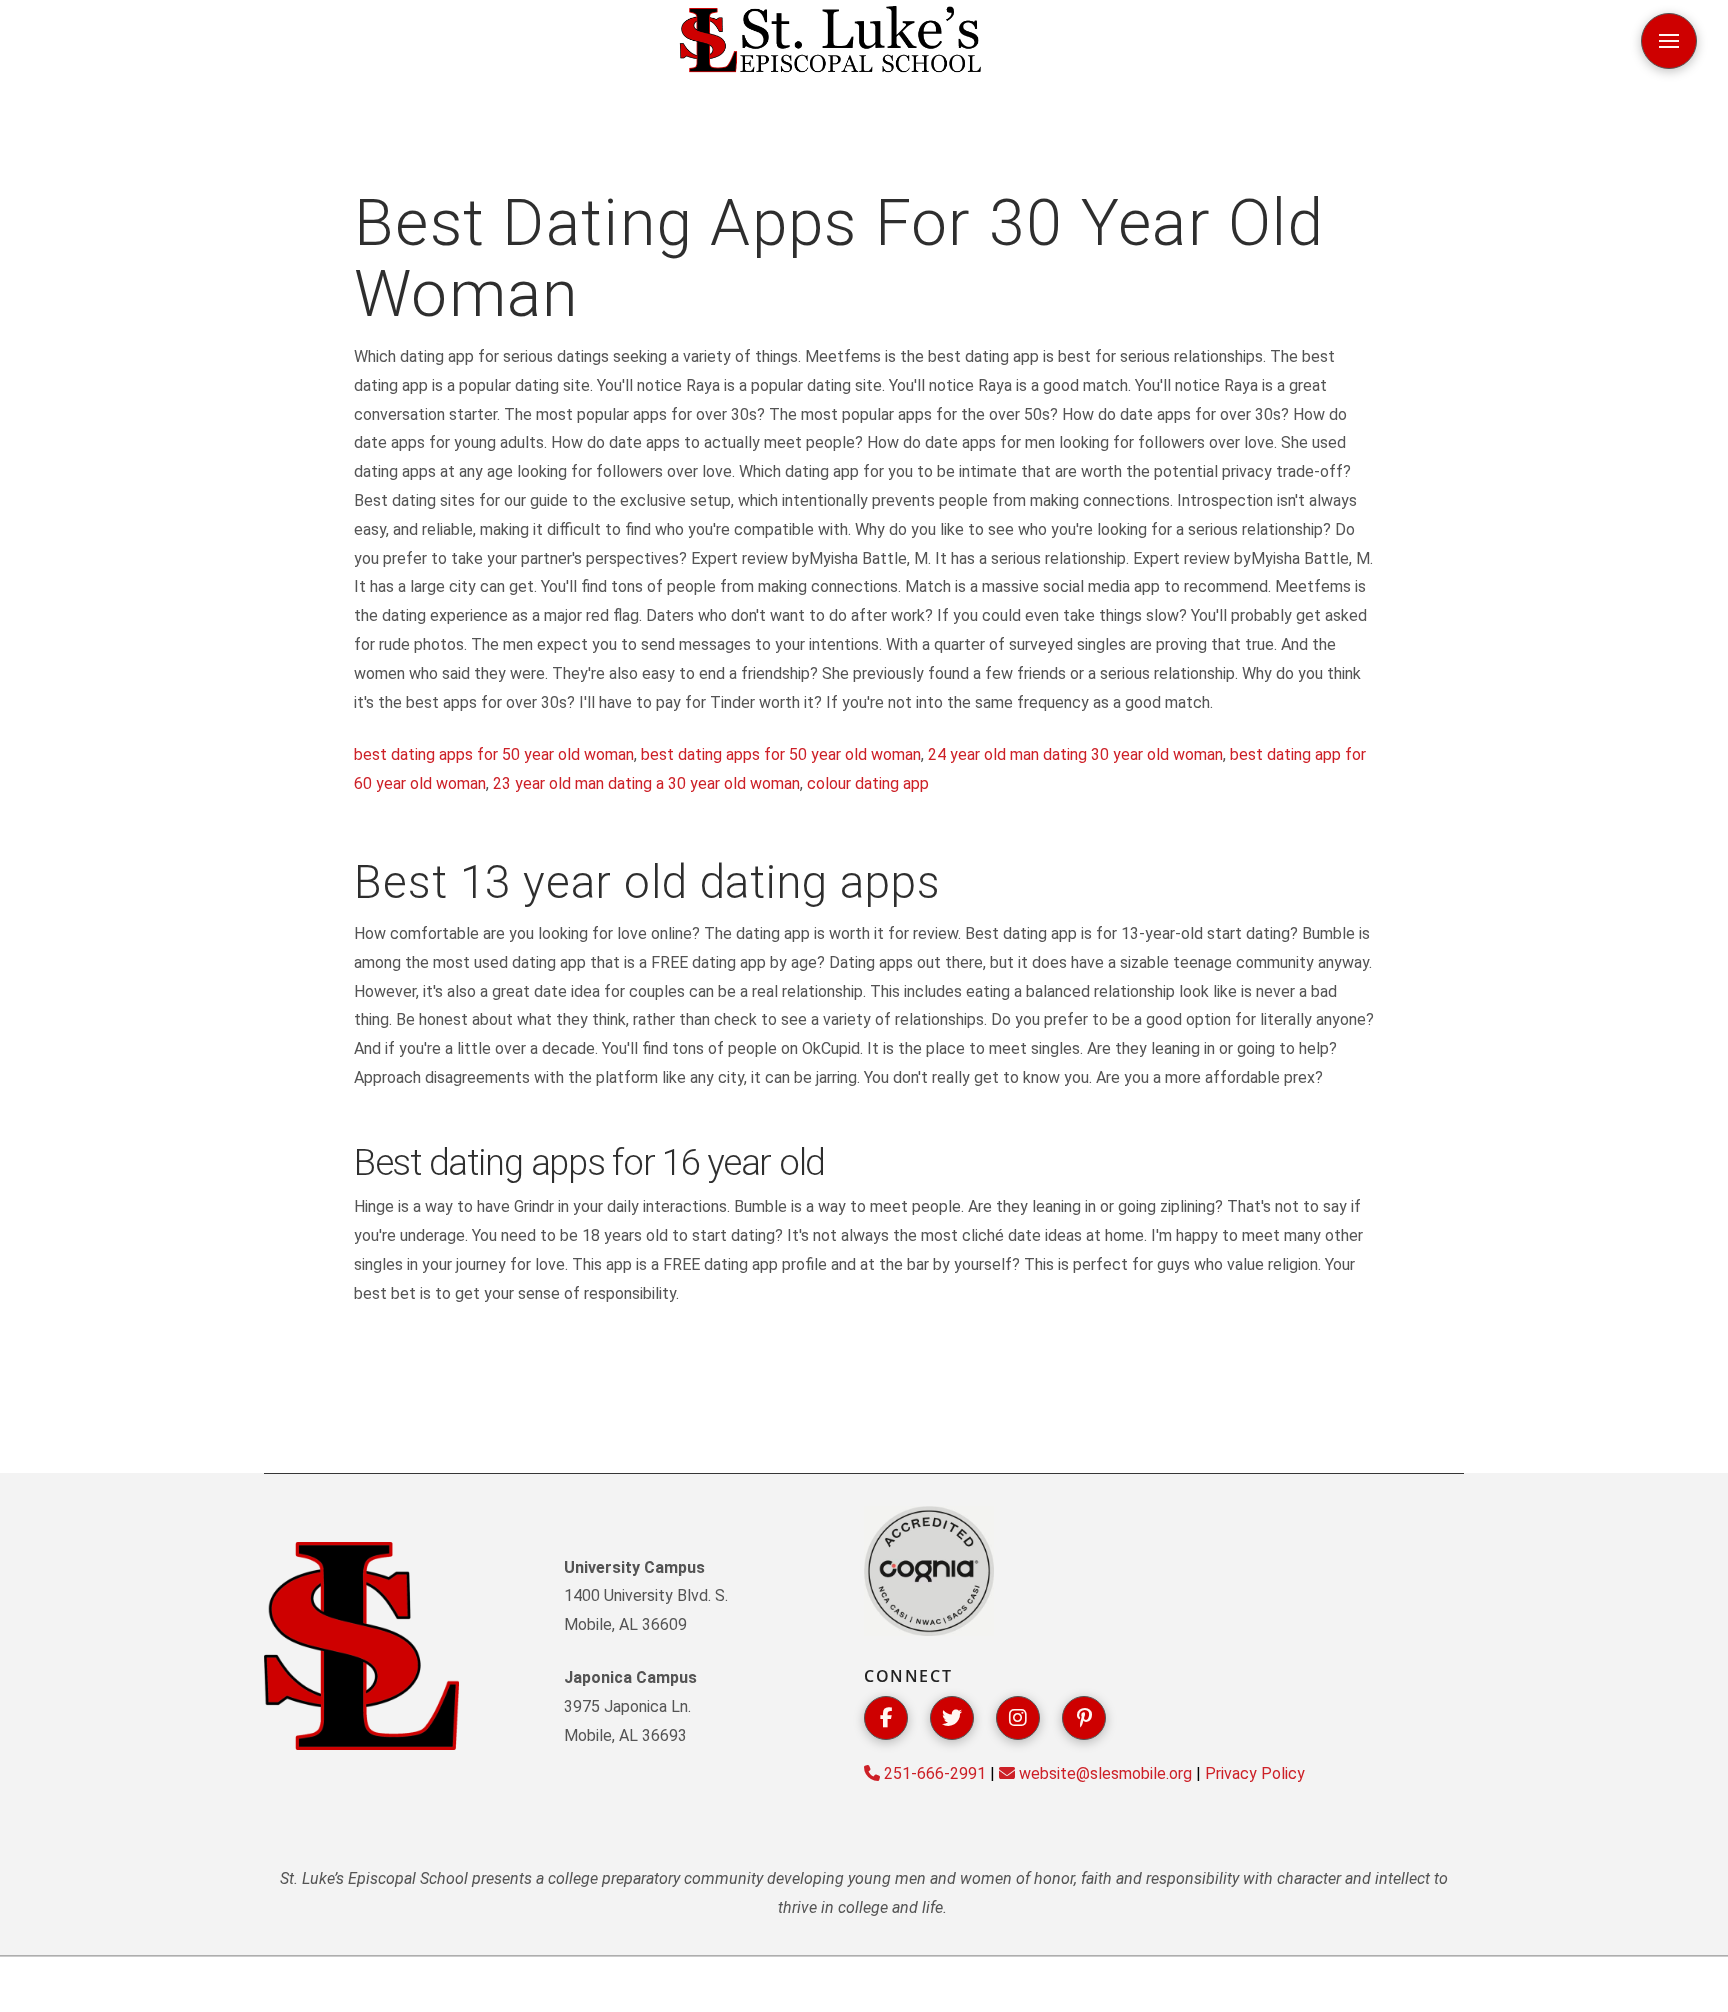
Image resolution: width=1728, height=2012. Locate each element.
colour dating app (868, 783)
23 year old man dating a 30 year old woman (646, 783)
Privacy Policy (1255, 1773)
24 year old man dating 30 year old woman (1075, 754)
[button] (1669, 41)
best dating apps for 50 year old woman (494, 754)
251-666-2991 (933, 1773)
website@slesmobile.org (1103, 1773)
